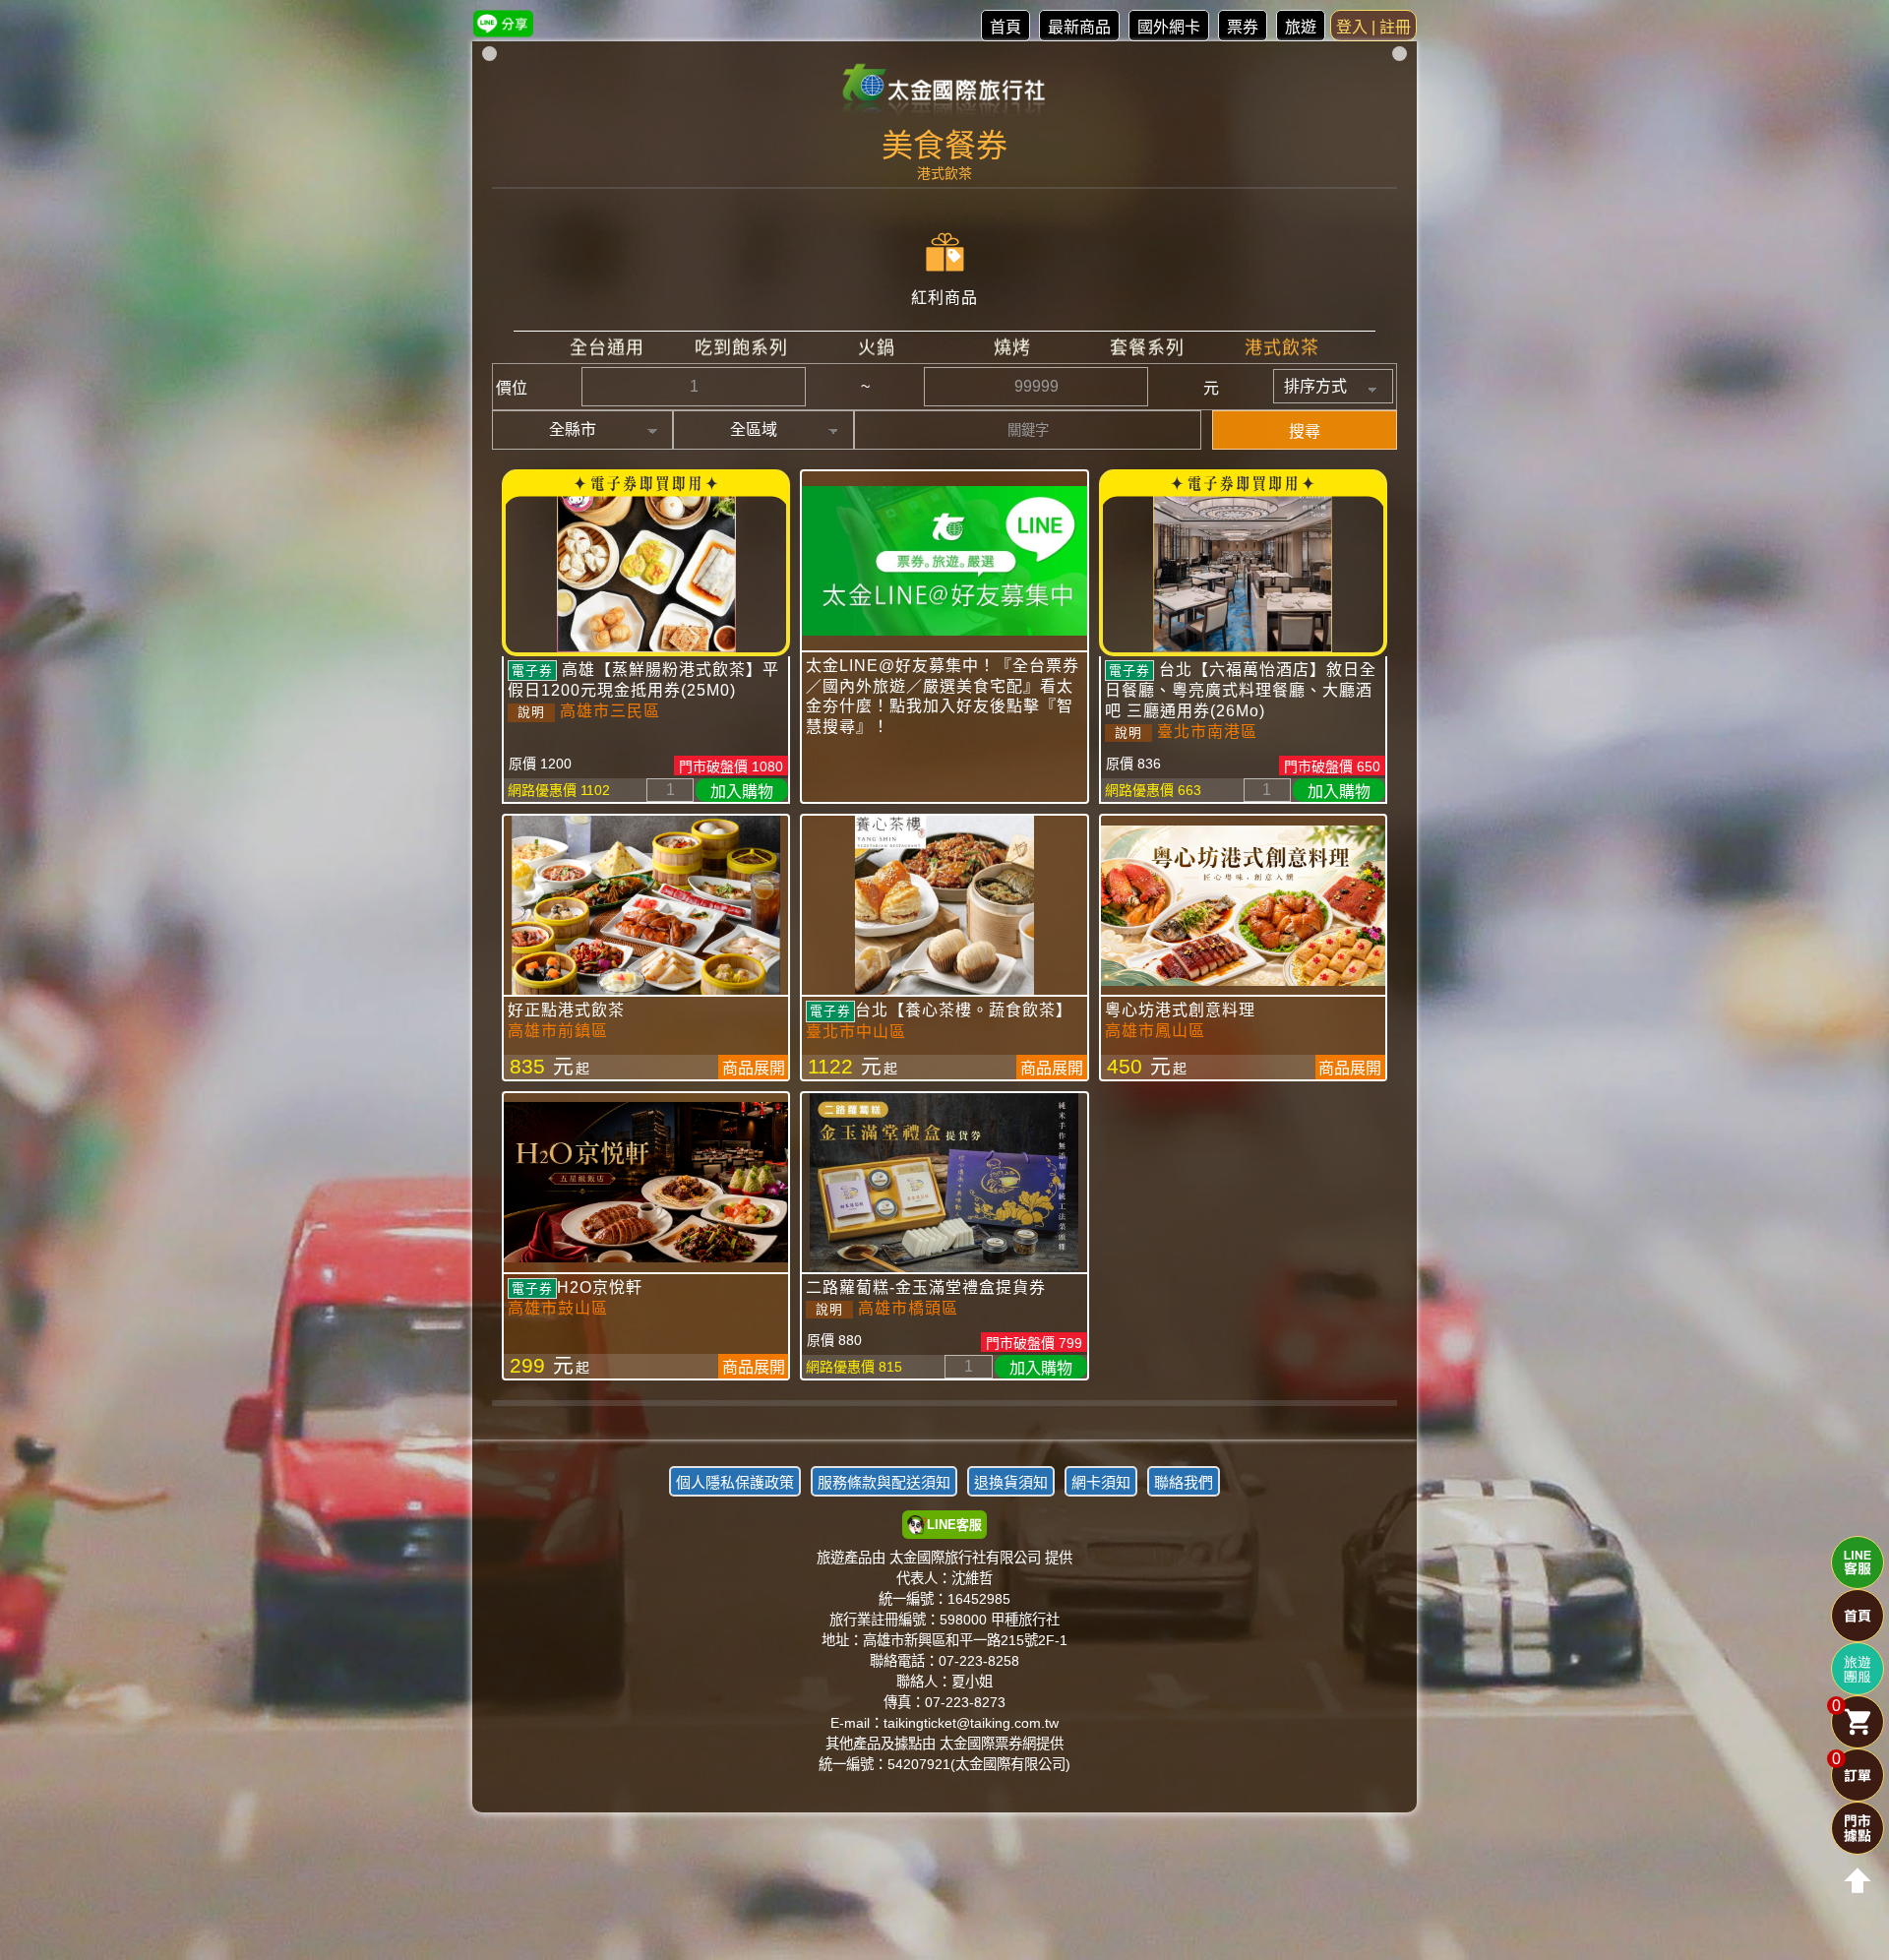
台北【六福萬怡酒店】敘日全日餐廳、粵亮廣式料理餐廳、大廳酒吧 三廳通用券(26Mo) (1241, 690)
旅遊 (1301, 27)
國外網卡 (1169, 27)
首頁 (1005, 27)
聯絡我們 (1184, 1482)
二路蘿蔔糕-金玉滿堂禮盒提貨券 (926, 1287)
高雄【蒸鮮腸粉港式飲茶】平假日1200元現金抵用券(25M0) (643, 680)
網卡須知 (1101, 1482)
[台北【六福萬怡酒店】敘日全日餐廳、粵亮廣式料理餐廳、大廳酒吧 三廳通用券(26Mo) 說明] (1243, 563)
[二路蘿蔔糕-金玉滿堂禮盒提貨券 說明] (944, 1183)
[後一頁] (944, 1418)
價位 (512, 388)
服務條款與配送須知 (884, 1482)
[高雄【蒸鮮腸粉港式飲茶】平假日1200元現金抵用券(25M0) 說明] (646, 563)
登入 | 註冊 (1373, 27)
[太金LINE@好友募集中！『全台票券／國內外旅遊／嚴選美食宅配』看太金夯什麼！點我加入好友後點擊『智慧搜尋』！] (944, 561)
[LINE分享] (503, 23)
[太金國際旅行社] (945, 91)
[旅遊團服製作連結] (1858, 1669)
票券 (1243, 27)
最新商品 (1079, 27)
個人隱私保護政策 (735, 1482)
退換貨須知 (1011, 1482)
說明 (531, 712)
